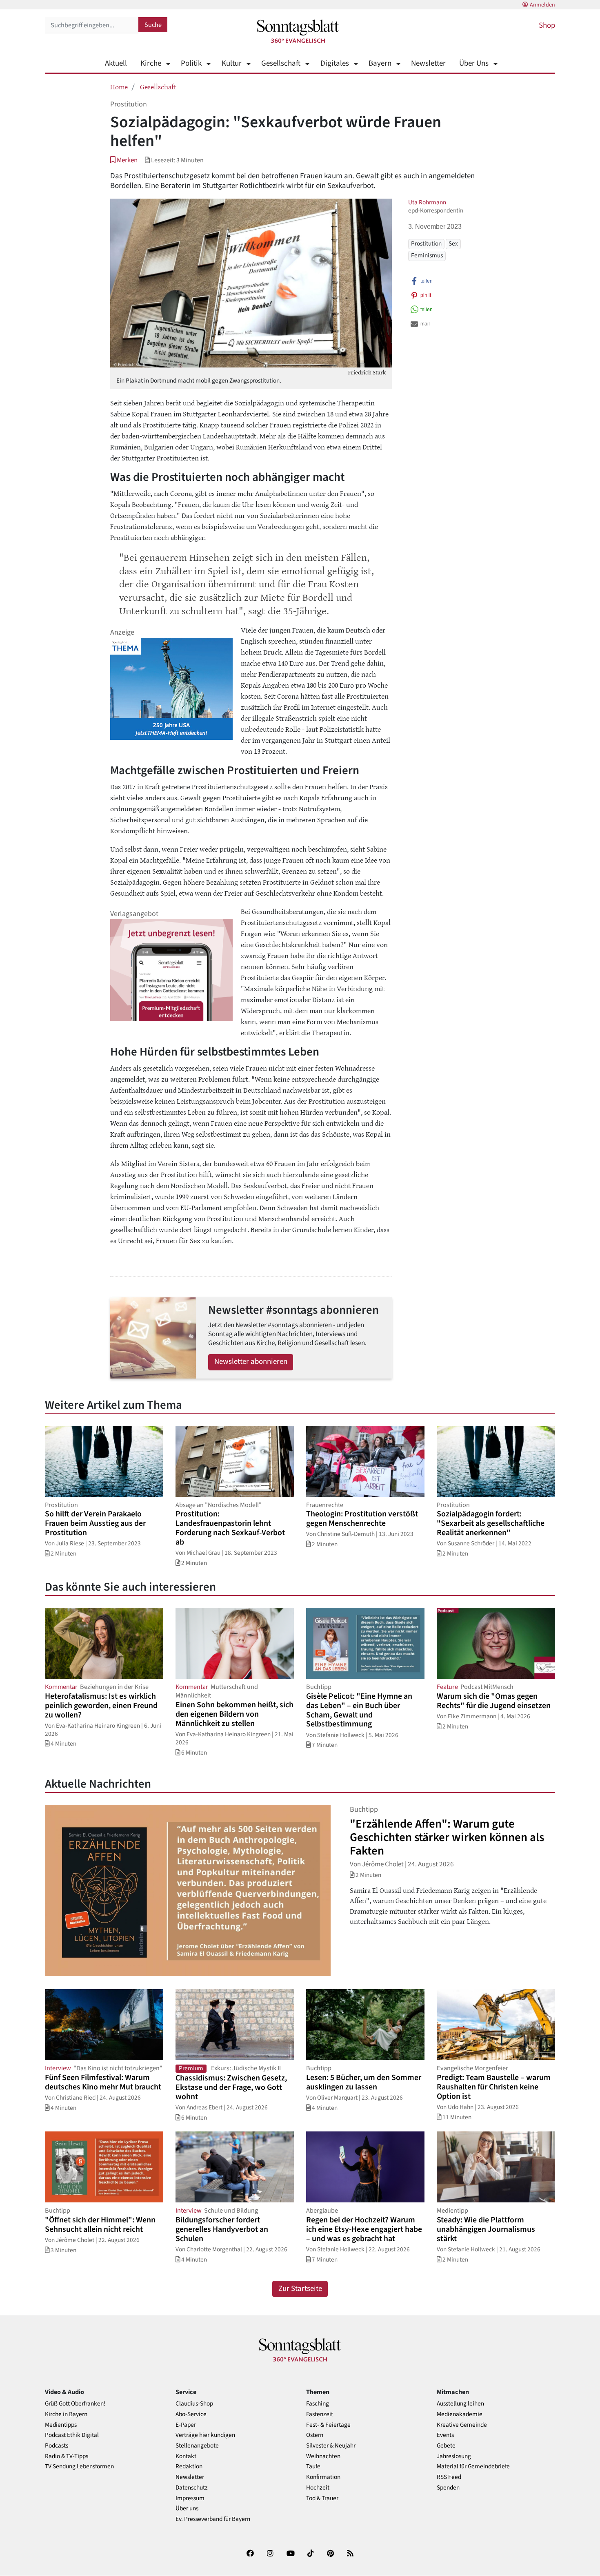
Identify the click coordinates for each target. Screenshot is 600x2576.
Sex (453, 243)
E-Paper (186, 2425)
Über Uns (474, 63)
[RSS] (350, 2555)
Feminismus (427, 255)
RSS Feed (449, 2477)
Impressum (190, 2498)
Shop (547, 25)
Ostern (315, 2435)
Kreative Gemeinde (462, 2425)
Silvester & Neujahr (331, 2446)
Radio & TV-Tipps (67, 2456)
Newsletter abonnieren (251, 1362)
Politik (191, 63)
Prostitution (426, 243)
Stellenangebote (197, 2446)
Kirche (151, 63)
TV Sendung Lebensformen (79, 2466)
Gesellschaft (281, 63)
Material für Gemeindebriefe (473, 2466)
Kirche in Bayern (66, 2414)
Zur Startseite (300, 2289)
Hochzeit (318, 2488)
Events (445, 2435)
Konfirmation (323, 2477)
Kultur (231, 63)
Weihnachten (323, 2456)
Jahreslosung (454, 2456)
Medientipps (61, 2425)
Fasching (318, 2404)
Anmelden (542, 5)
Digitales (334, 63)
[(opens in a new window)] (250, 2555)
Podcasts (57, 2446)
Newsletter (428, 63)
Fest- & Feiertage (328, 2425)
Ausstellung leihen (460, 2404)
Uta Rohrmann (427, 202)
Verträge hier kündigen (205, 2435)
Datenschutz (192, 2488)
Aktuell (116, 63)
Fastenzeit (320, 2414)
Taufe (313, 2466)
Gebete (446, 2446)
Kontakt (186, 2456)
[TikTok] (311, 2555)
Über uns (187, 2509)
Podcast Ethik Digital (72, 2435)
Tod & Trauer (322, 2498)
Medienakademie (460, 2414)
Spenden (448, 2488)
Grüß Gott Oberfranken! (75, 2404)
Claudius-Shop (194, 2404)
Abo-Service (191, 2414)
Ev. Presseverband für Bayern (213, 2519)
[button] (124, 160)
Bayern (380, 63)
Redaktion (189, 2466)
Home (119, 86)
